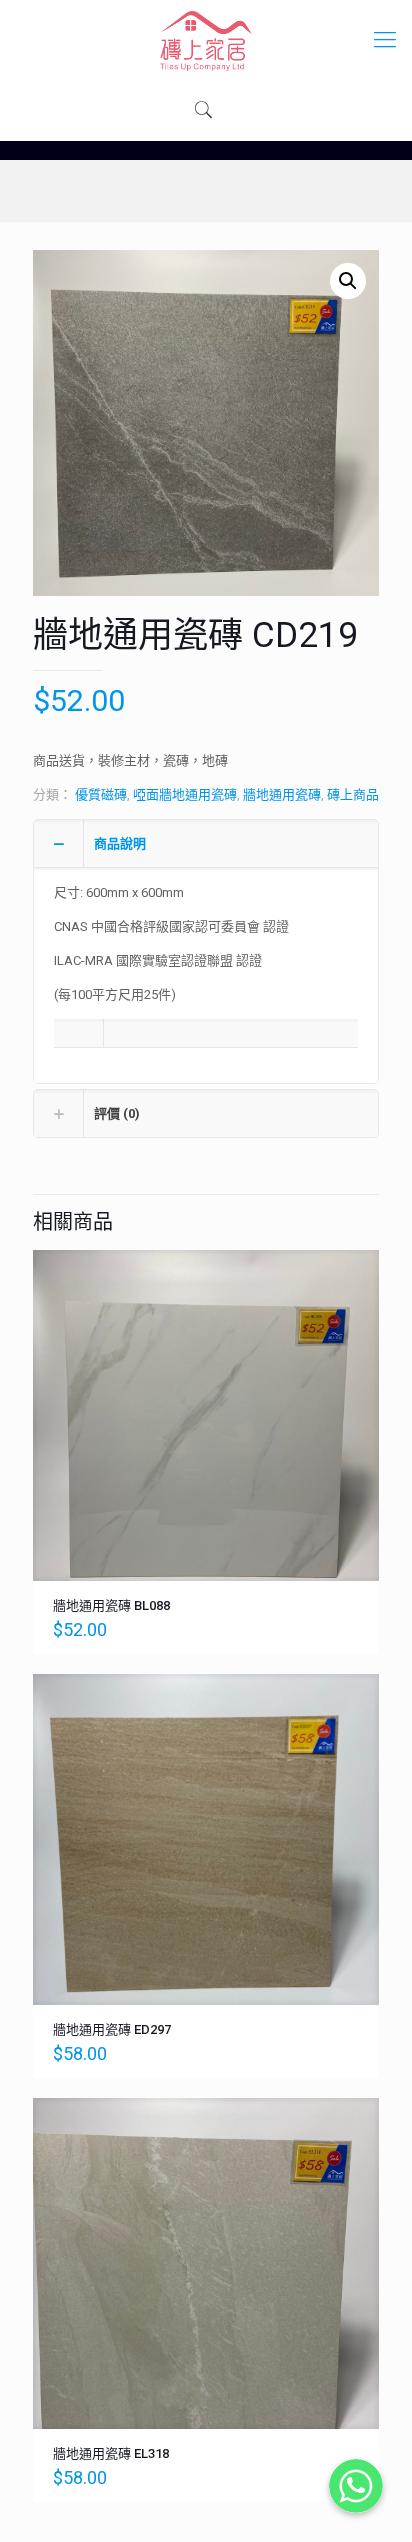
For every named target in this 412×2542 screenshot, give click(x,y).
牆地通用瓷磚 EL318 (111, 2453)
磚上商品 (353, 794)
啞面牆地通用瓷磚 (185, 794)
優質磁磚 (101, 794)
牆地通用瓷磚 (282, 794)
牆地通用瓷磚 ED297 (112, 2029)
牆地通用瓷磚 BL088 (111, 1605)
